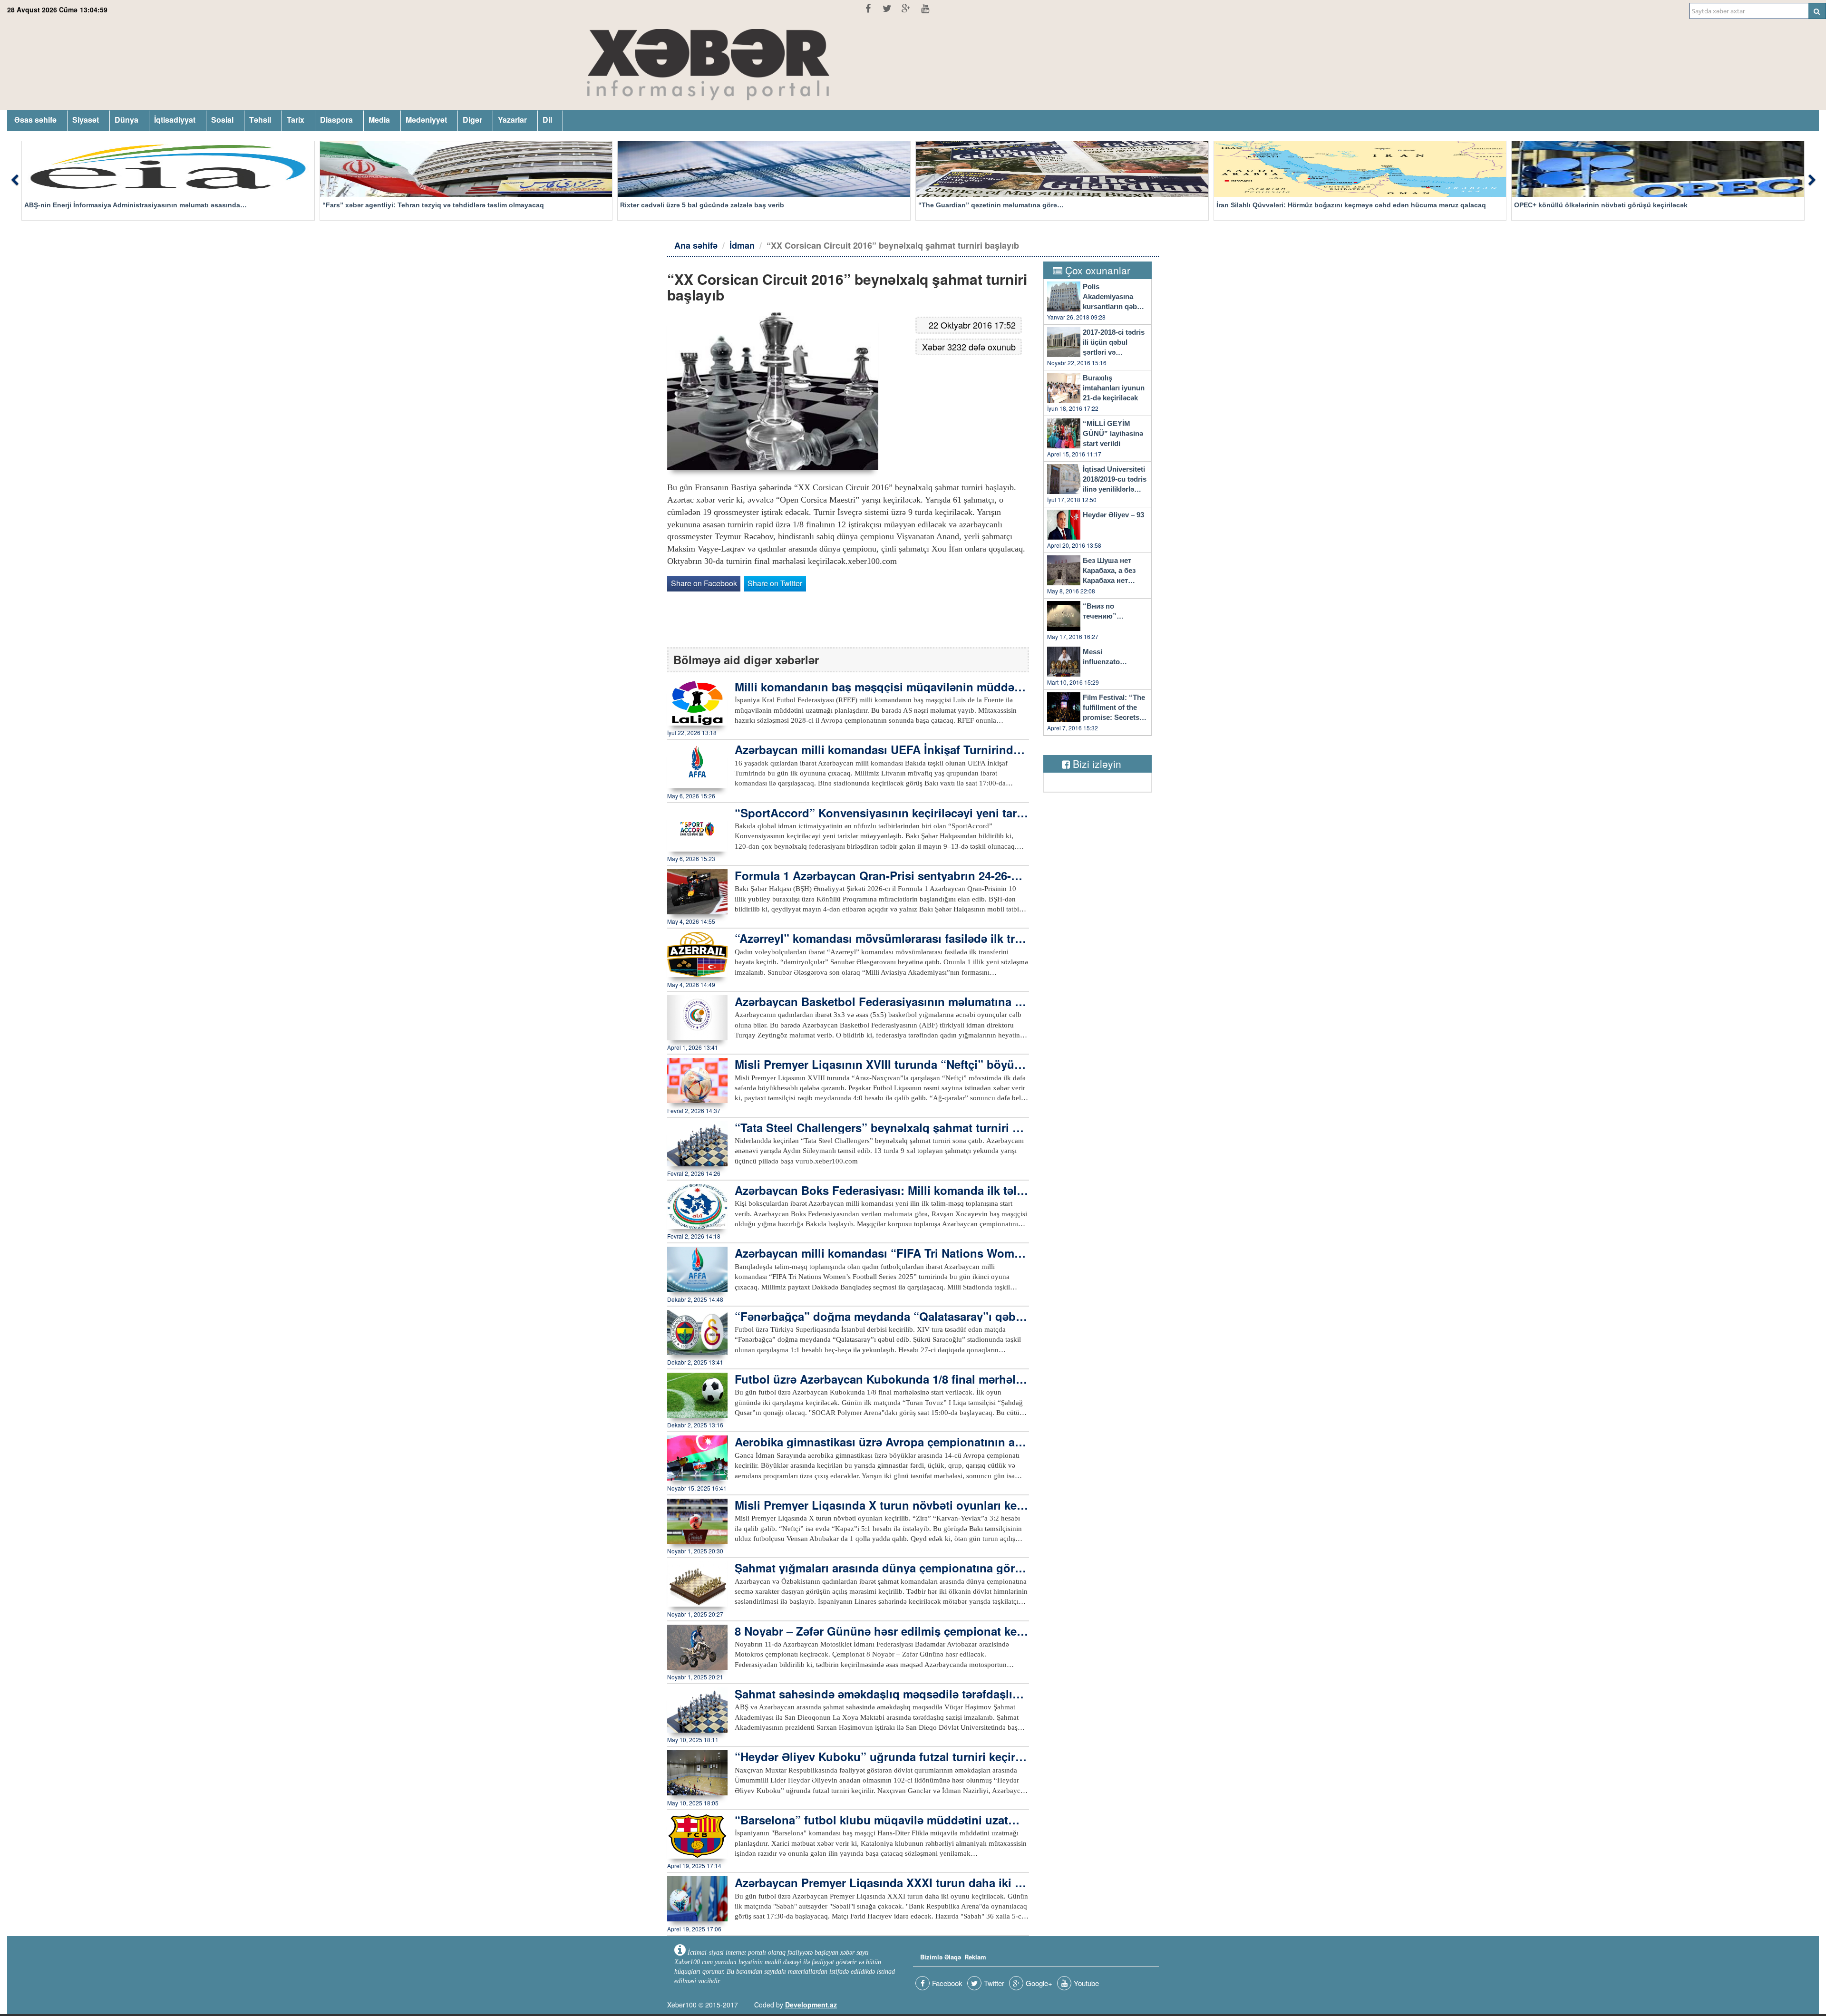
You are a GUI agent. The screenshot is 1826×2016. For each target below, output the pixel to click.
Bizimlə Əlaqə (941, 1957)
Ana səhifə (696, 245)
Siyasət (86, 120)
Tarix (296, 120)
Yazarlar (512, 120)
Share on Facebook (704, 583)
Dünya (126, 120)
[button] (14, 181)
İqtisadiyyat (175, 120)
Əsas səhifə (35, 120)
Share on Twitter (775, 583)
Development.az (811, 2005)
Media (379, 120)
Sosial (222, 120)
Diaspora (336, 120)
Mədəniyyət (426, 120)
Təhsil (260, 120)
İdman (742, 245)
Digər (472, 120)
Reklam (975, 1957)
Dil (547, 120)
